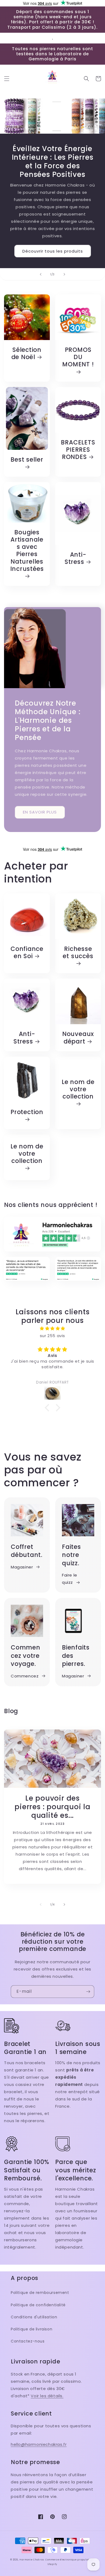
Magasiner (22, 1567)
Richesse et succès (78, 953)
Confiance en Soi (27, 953)
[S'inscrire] (88, 1992)
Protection (27, 1112)
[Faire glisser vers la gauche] (41, 1904)
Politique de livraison (31, 2329)
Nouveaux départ (78, 1038)
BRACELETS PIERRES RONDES (78, 450)
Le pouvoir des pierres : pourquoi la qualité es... (52, 1807)
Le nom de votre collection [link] (78, 1090)
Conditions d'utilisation (34, 2317)
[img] (52, 1328)
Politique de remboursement (40, 2293)
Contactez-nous (28, 2341)
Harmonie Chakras (32, 2560)
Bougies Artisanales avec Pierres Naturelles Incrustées (27, 551)
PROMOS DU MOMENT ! (78, 357)
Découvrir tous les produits (53, 251)
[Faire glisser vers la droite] (64, 1904)
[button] (7, 79)
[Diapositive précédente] (41, 274)
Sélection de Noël (27, 353)
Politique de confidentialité (38, 2305)
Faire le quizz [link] (70, 1579)
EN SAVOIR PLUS (40, 812)
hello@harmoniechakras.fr (39, 2444)
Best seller (27, 460)
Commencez (25, 1676)
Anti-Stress (76, 558)
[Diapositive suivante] (64, 274)
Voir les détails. (47, 2396)
